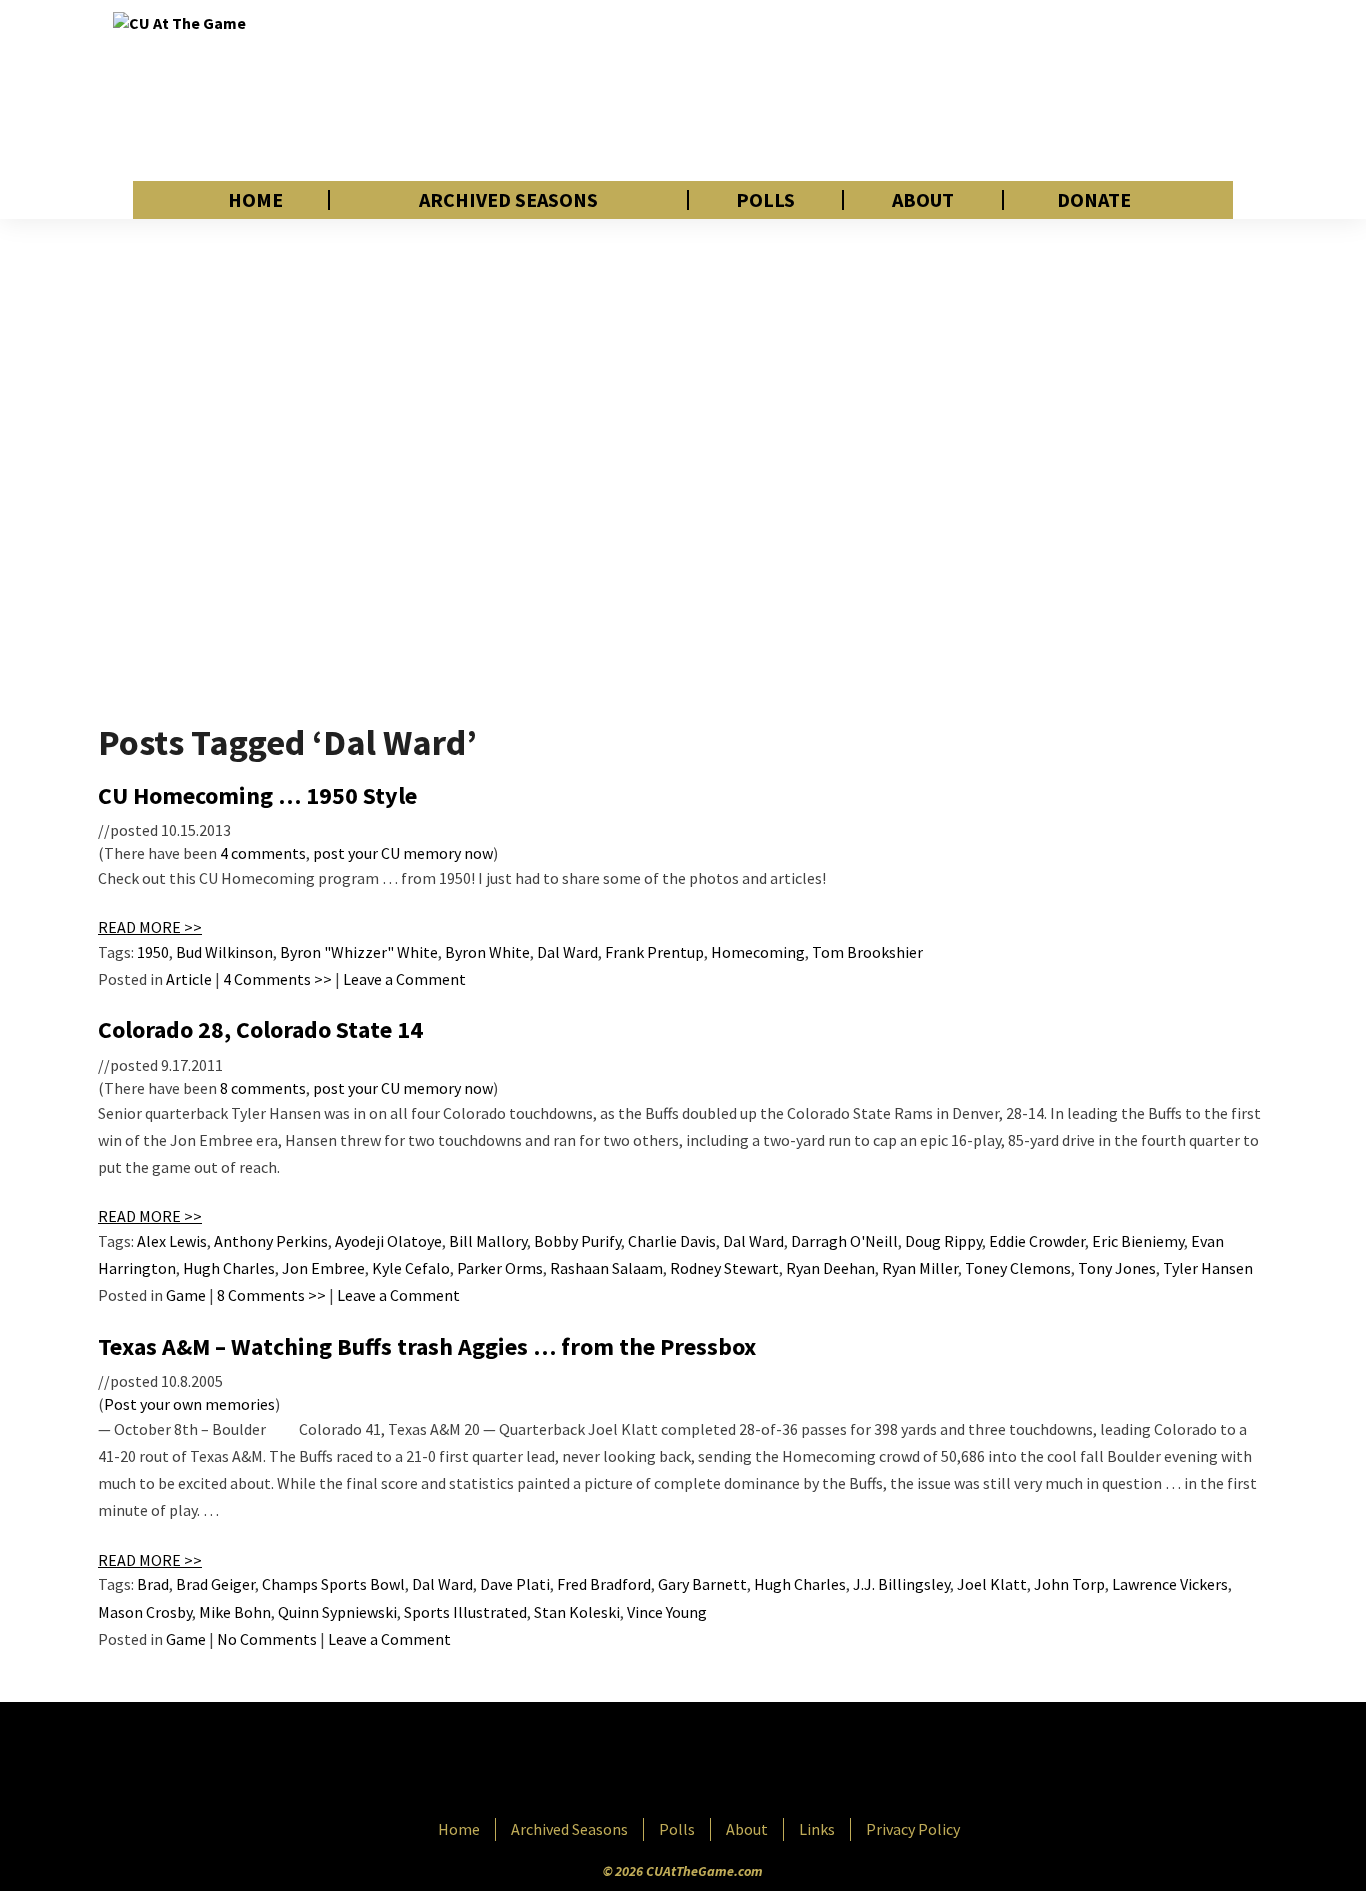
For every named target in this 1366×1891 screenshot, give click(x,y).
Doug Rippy (943, 1241)
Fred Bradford (604, 1584)
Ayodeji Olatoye (388, 1241)
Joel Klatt (992, 1584)
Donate (1094, 200)
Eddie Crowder (1037, 1241)
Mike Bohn (235, 1612)
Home (255, 200)
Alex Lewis (172, 1241)
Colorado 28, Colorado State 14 (260, 1029)
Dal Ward (567, 952)
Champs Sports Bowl (333, 1584)
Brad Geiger (215, 1584)
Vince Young (667, 1612)
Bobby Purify (577, 1241)
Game (186, 1295)
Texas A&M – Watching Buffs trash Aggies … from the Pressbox (427, 1346)
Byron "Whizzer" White (359, 952)
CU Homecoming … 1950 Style (257, 795)
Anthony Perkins (271, 1241)
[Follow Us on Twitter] (726, 1762)
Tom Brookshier (867, 952)
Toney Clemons (1018, 1268)
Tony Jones (1117, 1268)
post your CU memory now (403, 853)
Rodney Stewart (724, 1268)
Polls (765, 200)
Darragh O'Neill (844, 1241)
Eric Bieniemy (1138, 1241)
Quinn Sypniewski (337, 1612)
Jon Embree (323, 1268)
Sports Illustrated (465, 1612)
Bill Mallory (488, 1241)
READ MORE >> (150, 927)
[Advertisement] (889, 90)
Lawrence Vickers (1170, 1584)
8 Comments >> (271, 1295)
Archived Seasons (508, 200)
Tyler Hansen (1208, 1268)
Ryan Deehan (830, 1268)
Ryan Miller (920, 1268)
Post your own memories (189, 1404)
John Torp (1069, 1584)
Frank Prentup (654, 952)
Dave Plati (515, 1584)
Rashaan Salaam (606, 1268)
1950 (153, 952)
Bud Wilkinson (224, 952)
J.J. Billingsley (901, 1584)
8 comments (263, 1088)
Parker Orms (500, 1268)
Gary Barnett (702, 1584)
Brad (153, 1584)
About (923, 200)
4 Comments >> (277, 979)
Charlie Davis (672, 1241)
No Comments (267, 1639)
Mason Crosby (145, 1612)
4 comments (263, 853)
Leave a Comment (404, 979)
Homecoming (758, 952)
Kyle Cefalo (411, 1268)
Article (189, 979)
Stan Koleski (577, 1612)
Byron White (487, 952)
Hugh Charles (229, 1268)
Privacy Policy (913, 1829)
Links (817, 1829)
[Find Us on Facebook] (638, 1762)
